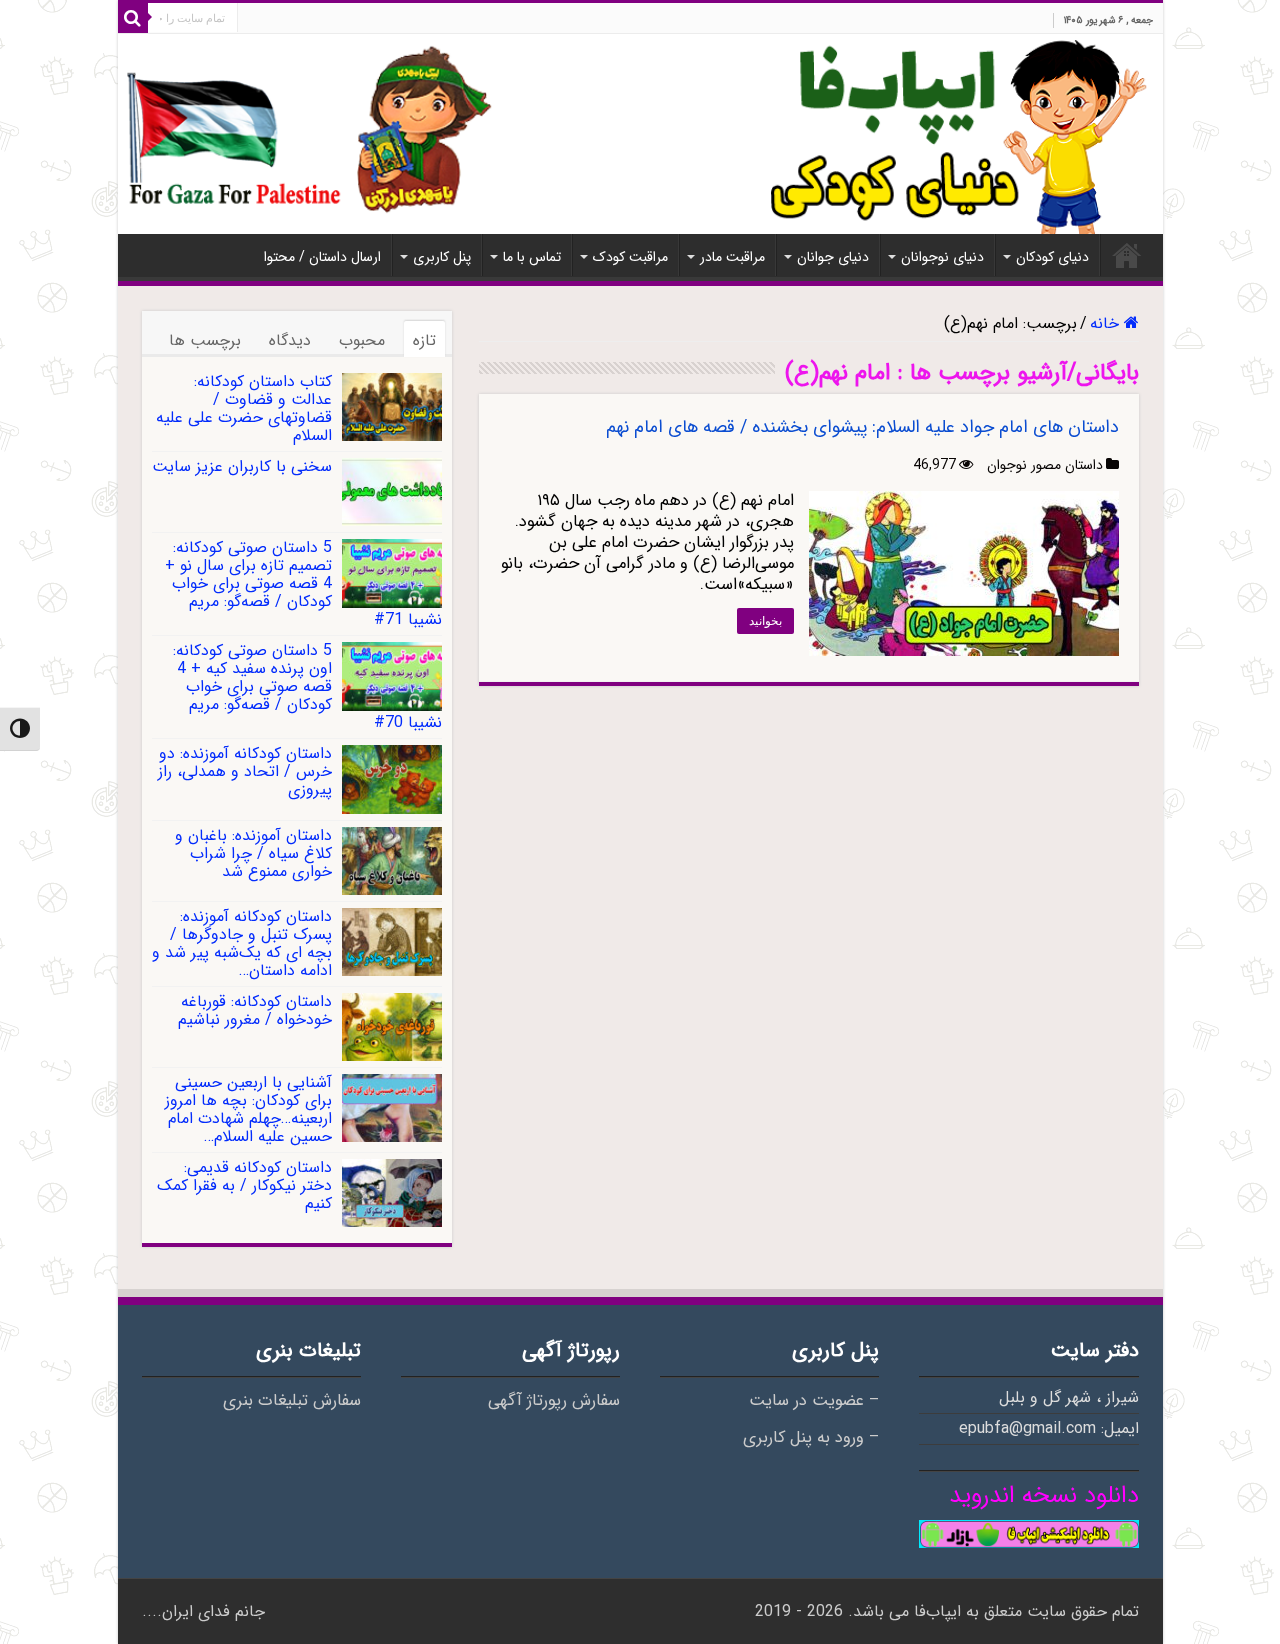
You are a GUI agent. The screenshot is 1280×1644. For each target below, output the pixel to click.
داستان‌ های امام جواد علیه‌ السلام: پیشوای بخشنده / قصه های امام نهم (862, 427)
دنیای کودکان (1052, 257)
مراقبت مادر (732, 257)
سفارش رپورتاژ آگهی (554, 1401)
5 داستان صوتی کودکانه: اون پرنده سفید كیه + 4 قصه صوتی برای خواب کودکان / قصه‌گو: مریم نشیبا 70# (307, 686)
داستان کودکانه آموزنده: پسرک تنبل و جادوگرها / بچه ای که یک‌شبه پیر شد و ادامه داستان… (242, 943)
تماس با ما (532, 257)
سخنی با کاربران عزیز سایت (242, 466)
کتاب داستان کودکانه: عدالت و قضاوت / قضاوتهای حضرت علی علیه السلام (244, 408)
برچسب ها (205, 340)
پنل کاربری (442, 257)
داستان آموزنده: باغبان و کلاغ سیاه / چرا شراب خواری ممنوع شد (253, 853)
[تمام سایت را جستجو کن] (133, 18)
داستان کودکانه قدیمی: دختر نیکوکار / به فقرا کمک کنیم (244, 1185)
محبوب (362, 340)
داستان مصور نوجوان (1045, 465)
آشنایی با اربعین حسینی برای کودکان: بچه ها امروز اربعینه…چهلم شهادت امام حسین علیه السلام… (248, 1109)
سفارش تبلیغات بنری (292, 1401)
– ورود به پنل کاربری (811, 1438)
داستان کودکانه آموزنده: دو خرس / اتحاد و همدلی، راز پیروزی (245, 771)
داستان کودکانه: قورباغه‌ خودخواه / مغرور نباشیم (255, 1010)
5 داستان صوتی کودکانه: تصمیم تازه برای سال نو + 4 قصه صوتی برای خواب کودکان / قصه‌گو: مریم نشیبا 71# (303, 583)
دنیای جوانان (833, 257)
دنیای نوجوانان (942, 257)
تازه (424, 340)
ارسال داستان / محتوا (322, 257)
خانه (1127, 255)
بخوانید (765, 621)
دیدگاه (290, 340)
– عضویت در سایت (814, 1401)
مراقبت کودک (630, 257)
